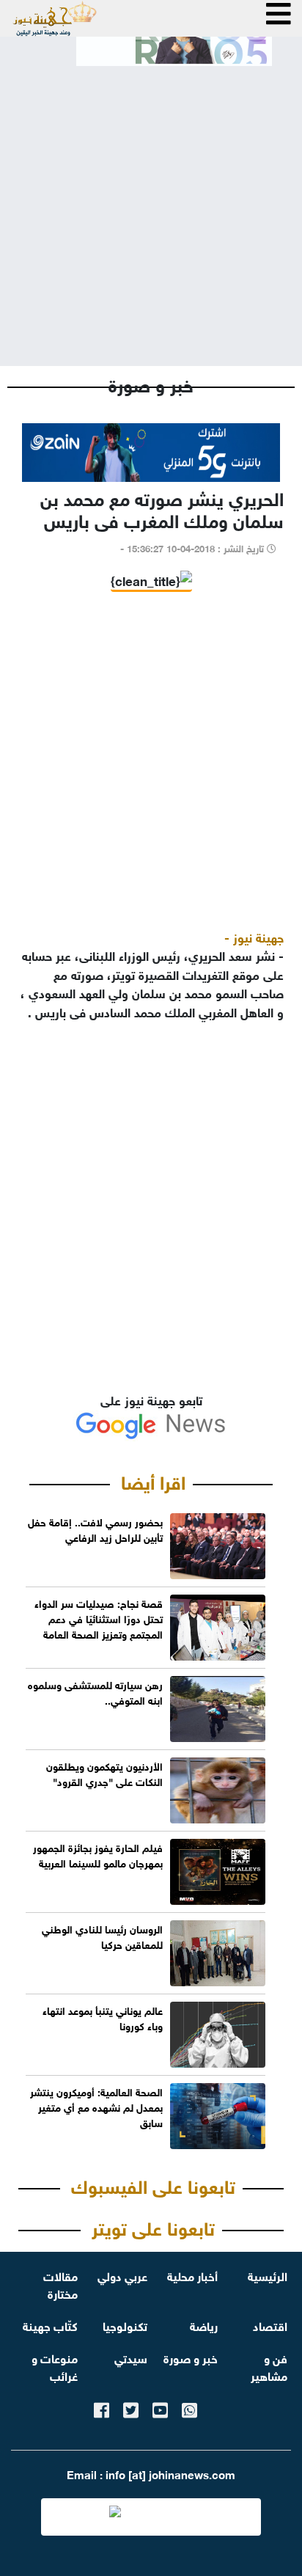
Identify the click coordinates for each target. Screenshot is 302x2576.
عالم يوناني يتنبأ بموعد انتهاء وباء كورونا (103, 2017)
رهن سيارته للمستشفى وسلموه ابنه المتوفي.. (95, 1691)
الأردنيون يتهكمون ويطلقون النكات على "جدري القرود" (104, 1773)
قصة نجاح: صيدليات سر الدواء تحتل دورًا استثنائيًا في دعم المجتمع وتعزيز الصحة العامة (99, 1618)
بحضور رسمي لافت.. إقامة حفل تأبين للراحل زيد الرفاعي (95, 1529)
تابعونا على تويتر (153, 2226)
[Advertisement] (151, 204)
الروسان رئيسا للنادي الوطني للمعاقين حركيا (102, 1936)
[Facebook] (102, 2408)
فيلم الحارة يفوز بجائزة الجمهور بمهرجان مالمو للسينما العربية (98, 1854)
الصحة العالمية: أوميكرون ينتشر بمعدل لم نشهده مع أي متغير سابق (96, 2106)
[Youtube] (160, 2408)
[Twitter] (131, 2408)
